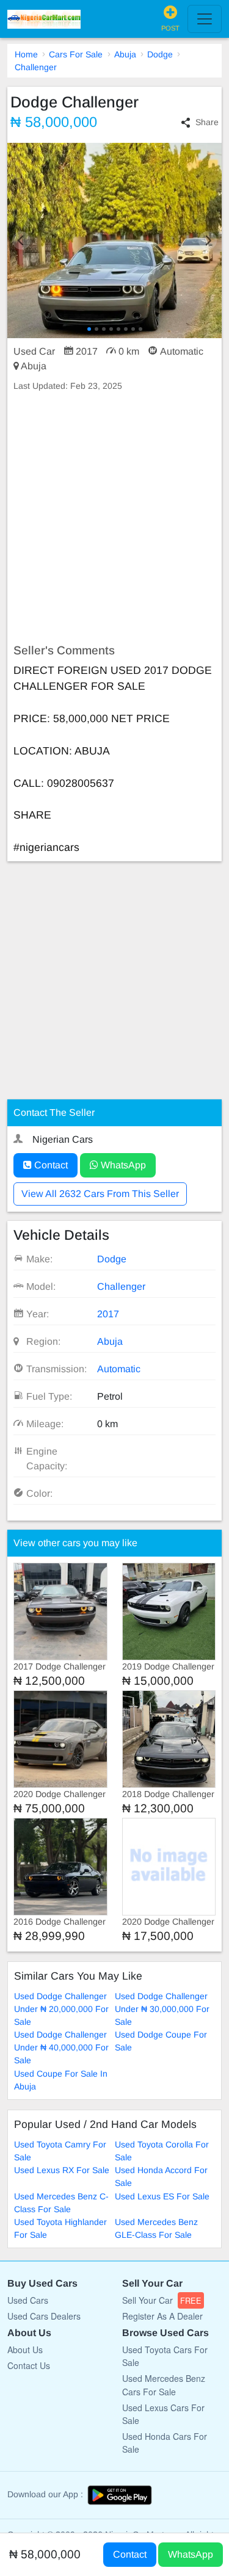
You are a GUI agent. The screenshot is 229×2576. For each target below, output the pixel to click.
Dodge (160, 54)
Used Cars (28, 2300)
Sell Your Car (162, 2300)
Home (26, 54)
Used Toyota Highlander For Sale (60, 2228)
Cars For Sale (76, 54)
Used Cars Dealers (44, 2316)
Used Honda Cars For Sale (165, 2443)
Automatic (119, 1369)
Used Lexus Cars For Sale (163, 2414)
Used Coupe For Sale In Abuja (61, 2080)
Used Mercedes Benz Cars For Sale (164, 2385)
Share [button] (207, 122)
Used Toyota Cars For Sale (165, 2356)
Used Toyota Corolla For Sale (162, 2151)
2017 (108, 1314)
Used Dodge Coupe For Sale (161, 2041)
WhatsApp (122, 1165)
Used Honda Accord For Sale (161, 2176)
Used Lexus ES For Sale (162, 2196)
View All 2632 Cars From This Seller (100, 1194)
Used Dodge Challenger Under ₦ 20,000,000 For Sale (61, 2009)
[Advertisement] (114, 518)
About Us (25, 2350)
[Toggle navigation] (205, 19)
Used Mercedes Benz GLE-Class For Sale (156, 2228)
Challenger (36, 67)
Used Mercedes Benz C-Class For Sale (61, 2203)
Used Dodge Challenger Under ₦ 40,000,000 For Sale (61, 2047)
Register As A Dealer (162, 2316)
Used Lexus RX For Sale (62, 2170)
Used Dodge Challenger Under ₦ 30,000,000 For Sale (162, 2009)
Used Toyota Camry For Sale (60, 2151)
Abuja (125, 54)
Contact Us (29, 2365)
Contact (50, 1165)
